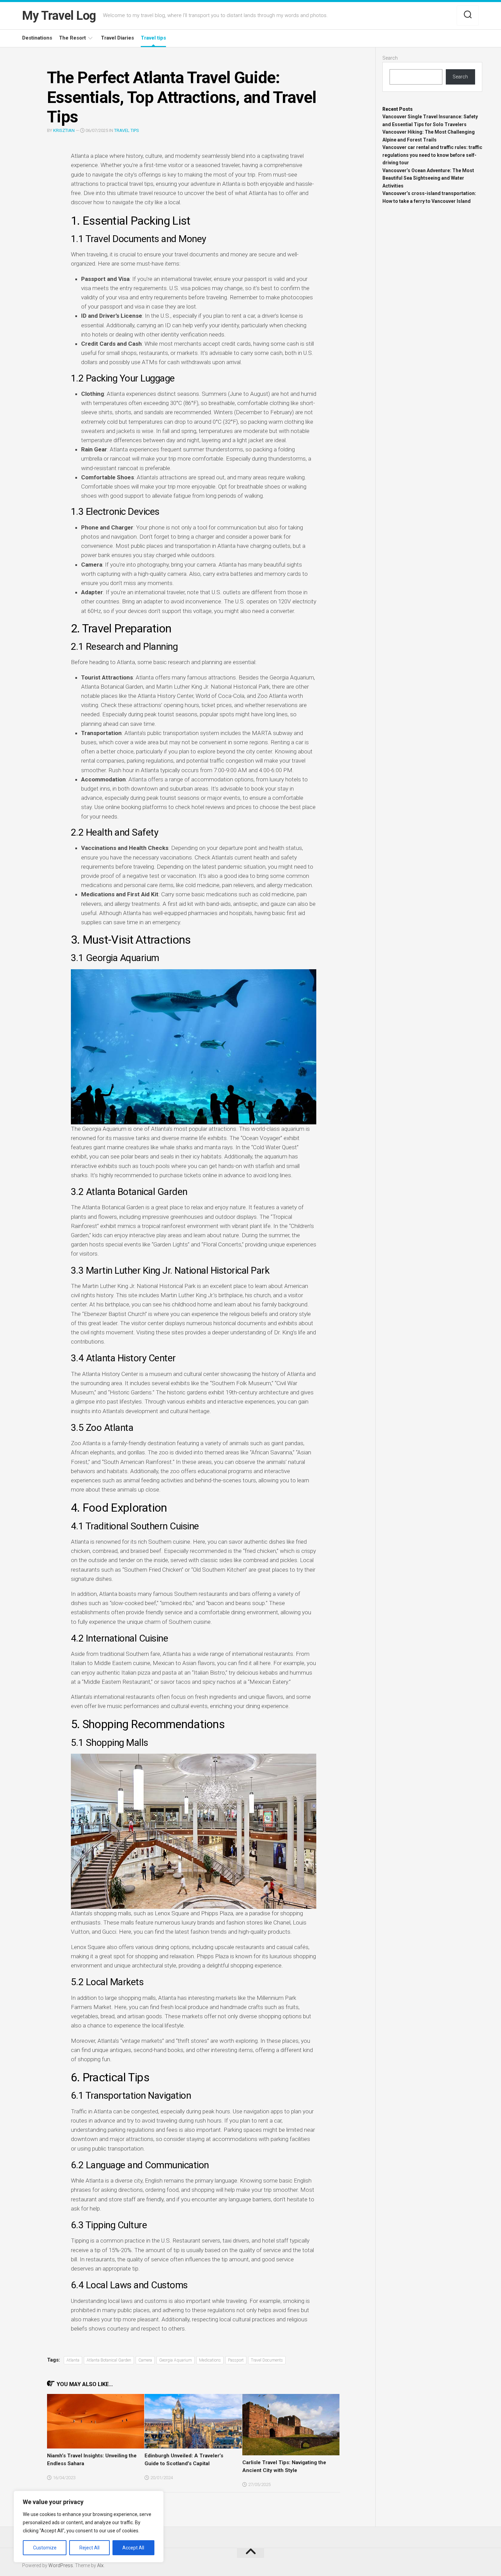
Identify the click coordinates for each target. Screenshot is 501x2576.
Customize (45, 2548)
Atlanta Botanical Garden (109, 2360)
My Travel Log (59, 16)
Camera (145, 2360)
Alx (100, 2565)
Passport (236, 2360)
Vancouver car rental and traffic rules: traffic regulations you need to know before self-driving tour (432, 155)
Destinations (37, 38)
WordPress (61, 2565)
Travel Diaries (117, 38)
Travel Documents (267, 2360)
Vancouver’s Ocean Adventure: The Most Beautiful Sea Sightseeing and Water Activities (428, 178)
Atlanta (73, 2360)
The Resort (72, 38)
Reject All (89, 2548)
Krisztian (64, 130)
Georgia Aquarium (176, 2360)
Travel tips (153, 38)
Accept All (133, 2548)
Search (390, 58)
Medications (210, 2360)
